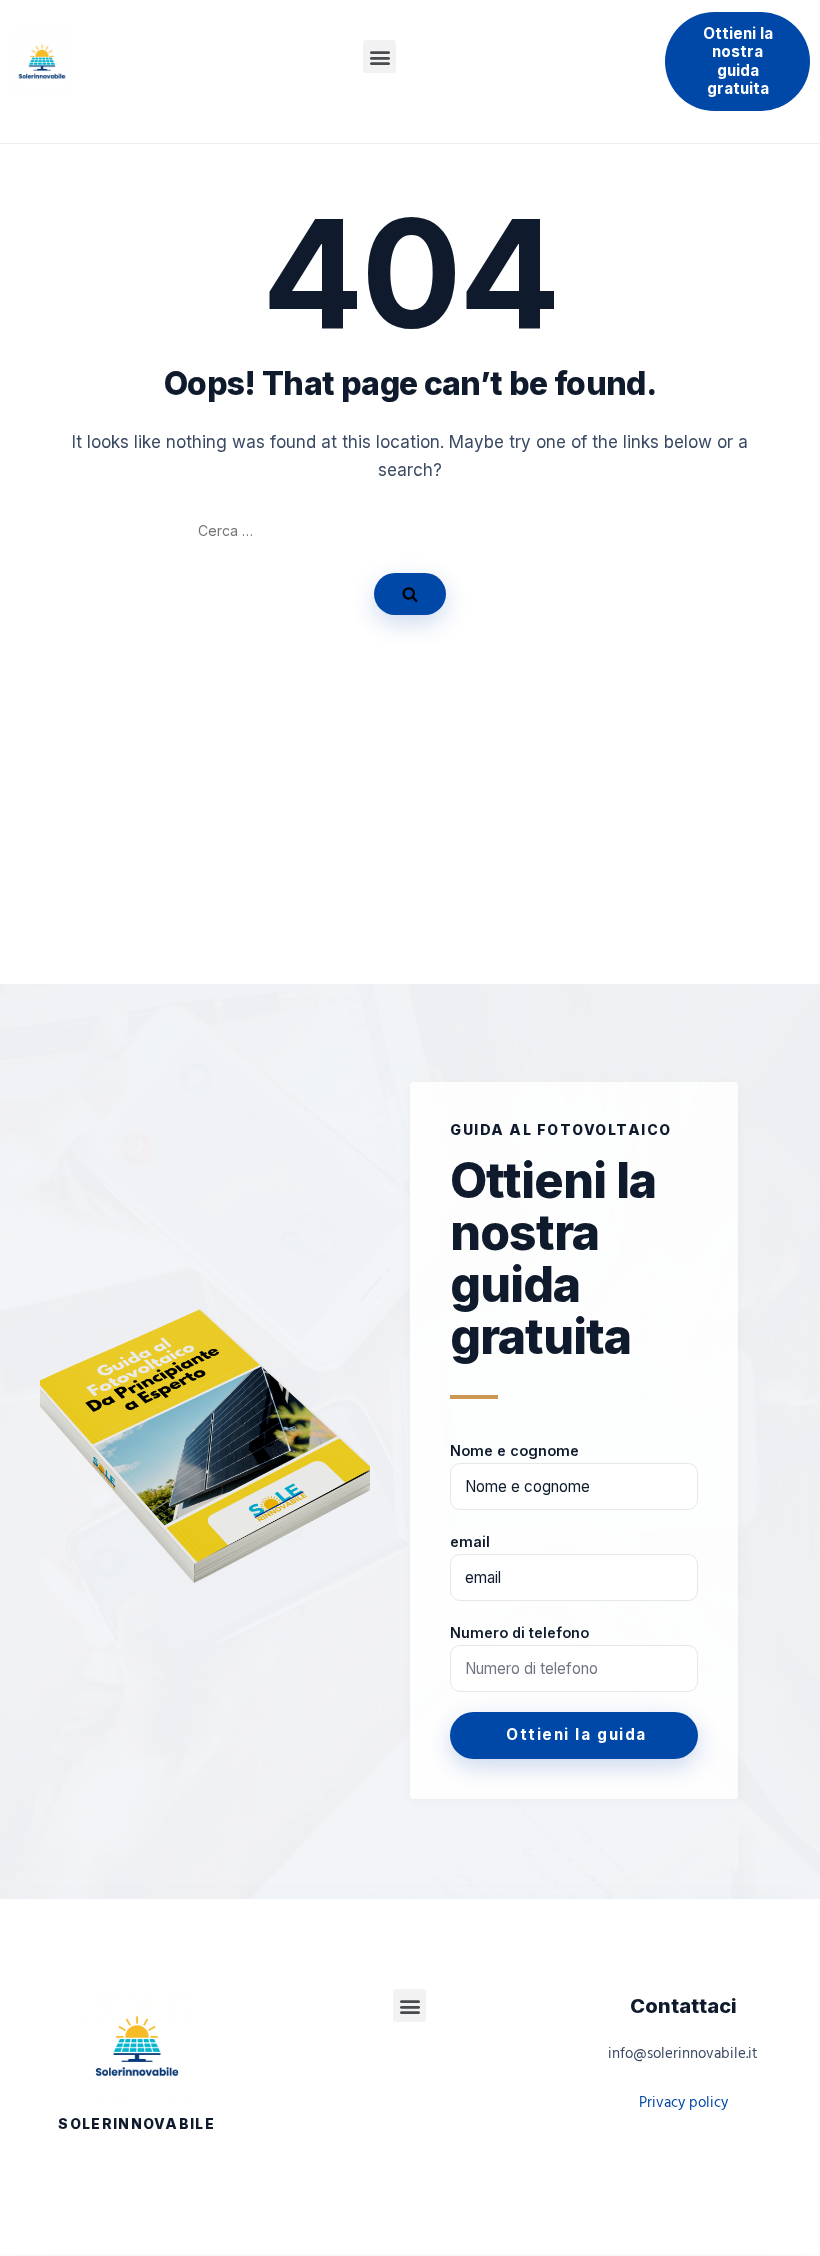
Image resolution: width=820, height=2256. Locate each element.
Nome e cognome (514, 1450)
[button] (379, 56)
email (470, 1541)
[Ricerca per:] (410, 531)
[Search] (410, 594)
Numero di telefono (519, 1632)
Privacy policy (683, 2103)
